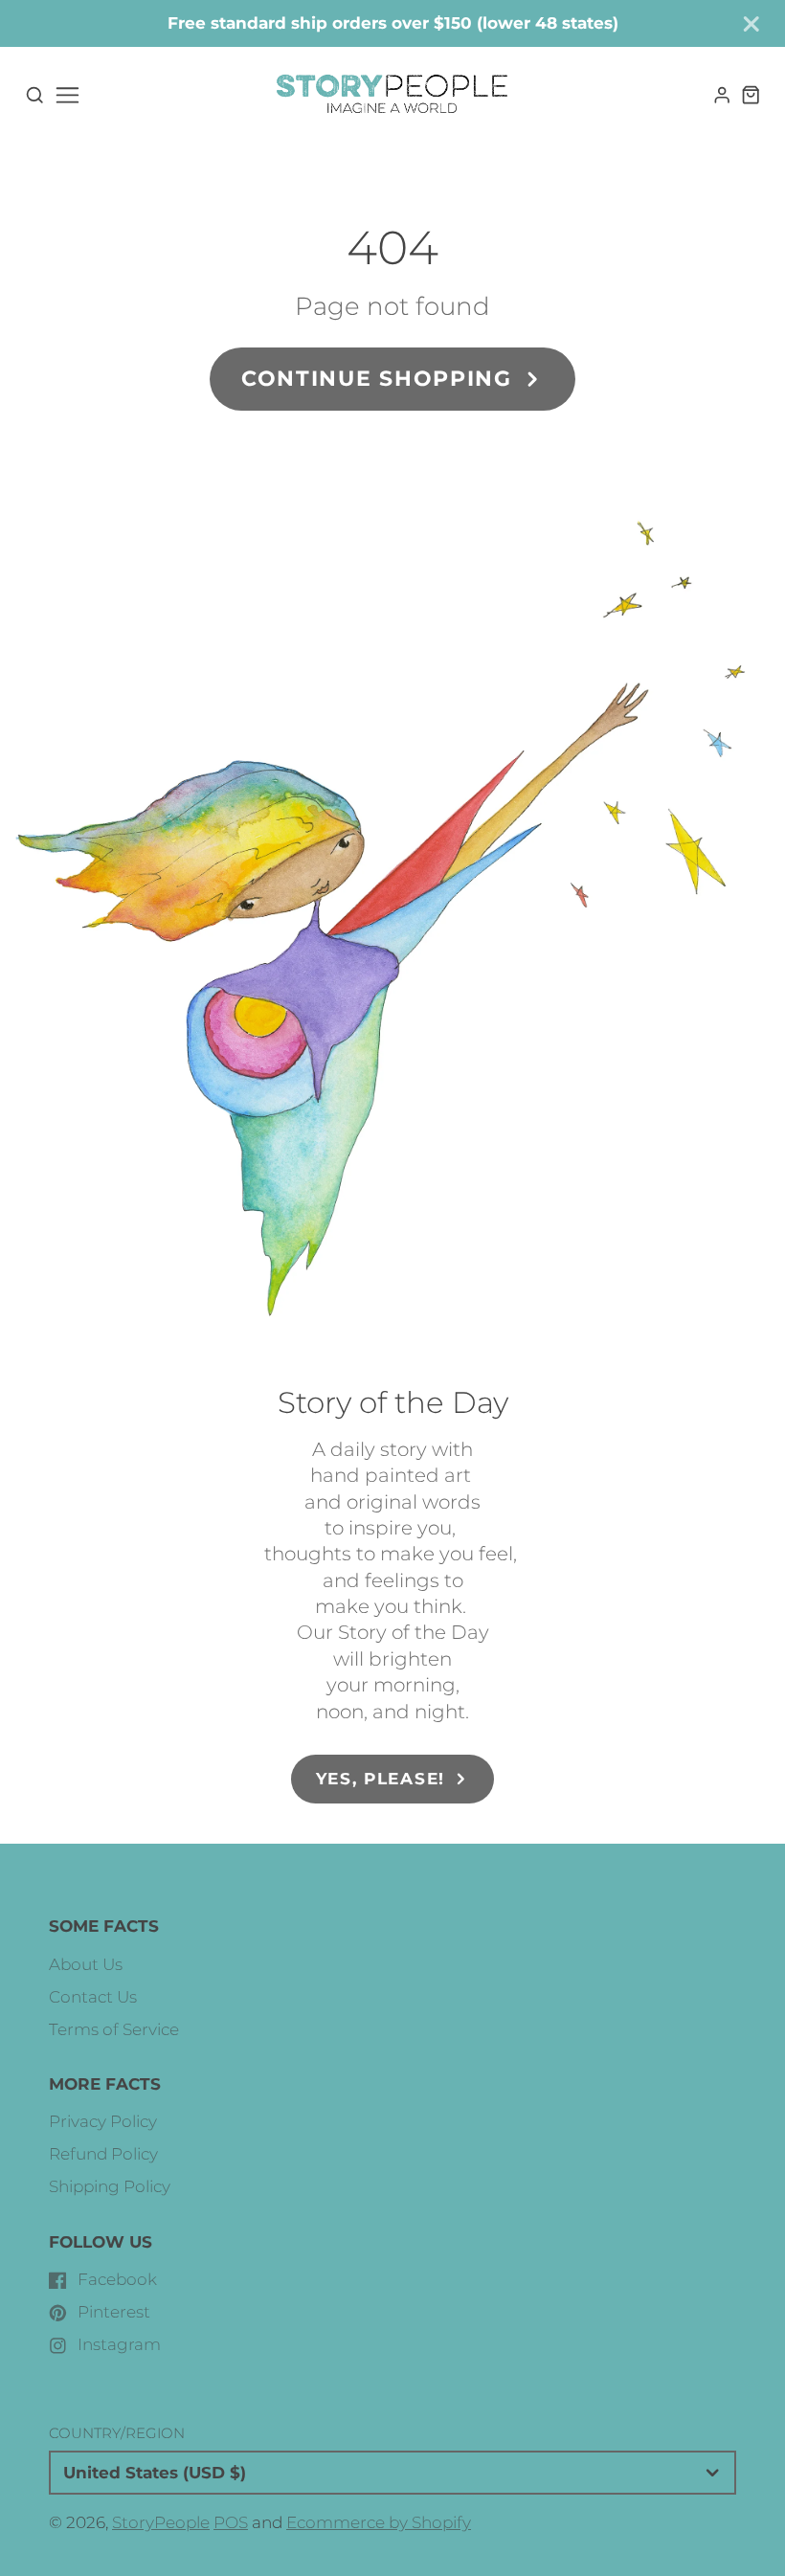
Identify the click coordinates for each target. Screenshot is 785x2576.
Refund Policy (103, 2154)
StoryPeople (161, 2522)
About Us (86, 1964)
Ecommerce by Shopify (379, 2522)
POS (231, 2522)
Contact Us (93, 1997)
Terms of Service (114, 2029)
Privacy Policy (103, 2121)
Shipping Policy (110, 2186)
